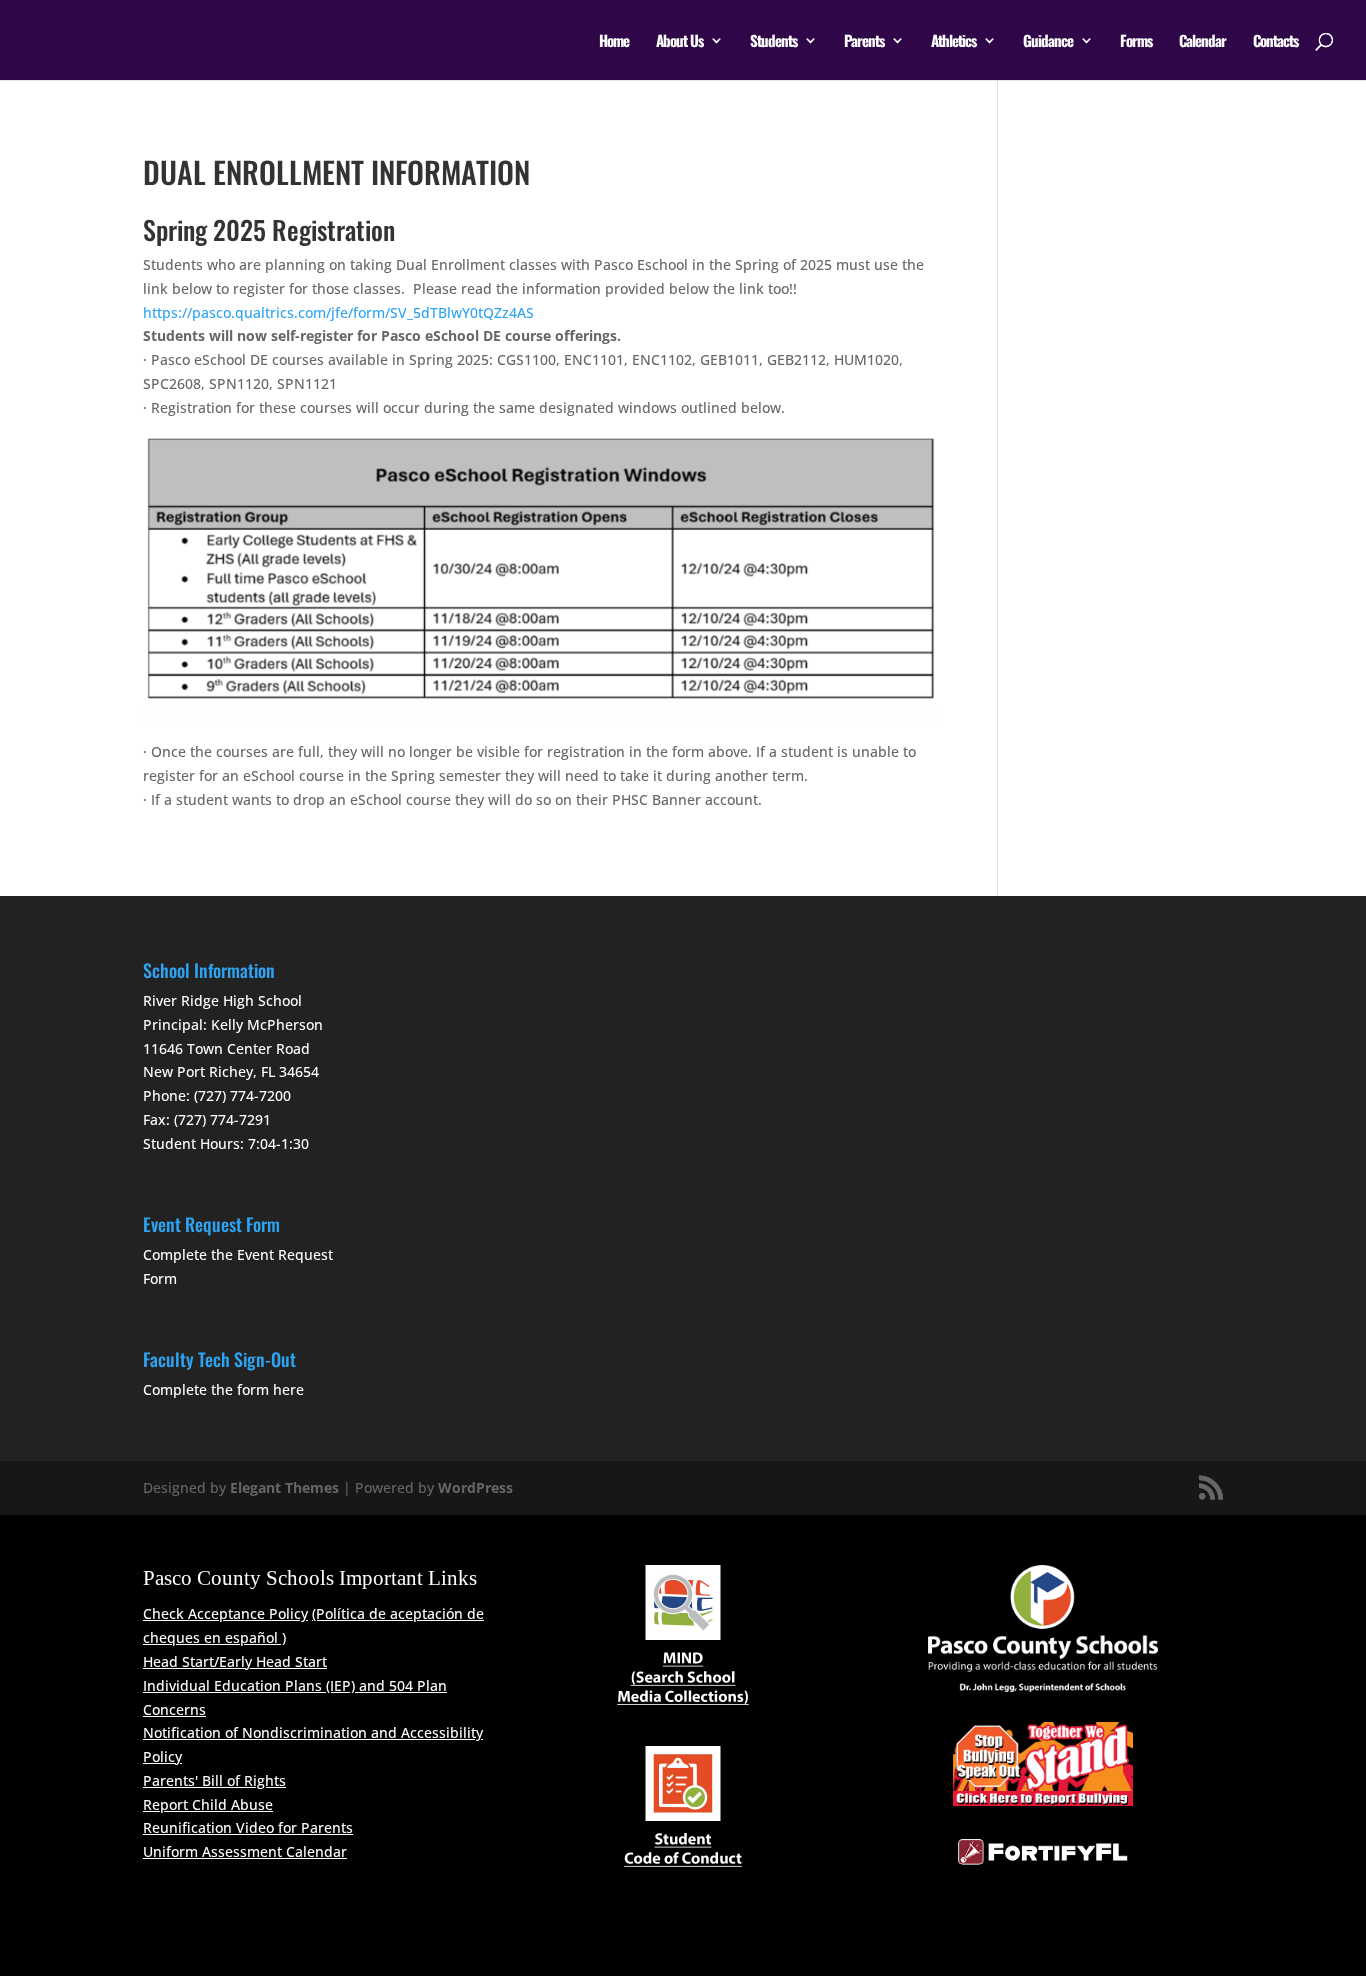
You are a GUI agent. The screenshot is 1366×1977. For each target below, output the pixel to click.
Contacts (1275, 42)
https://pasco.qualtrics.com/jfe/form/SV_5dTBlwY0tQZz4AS (338, 312)
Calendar (1202, 42)
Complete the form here (223, 1389)
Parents (864, 42)
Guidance (1048, 42)
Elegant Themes (284, 1487)
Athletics (953, 42)
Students (773, 42)
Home (614, 42)
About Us (679, 42)
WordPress (475, 1487)
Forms (1136, 42)
